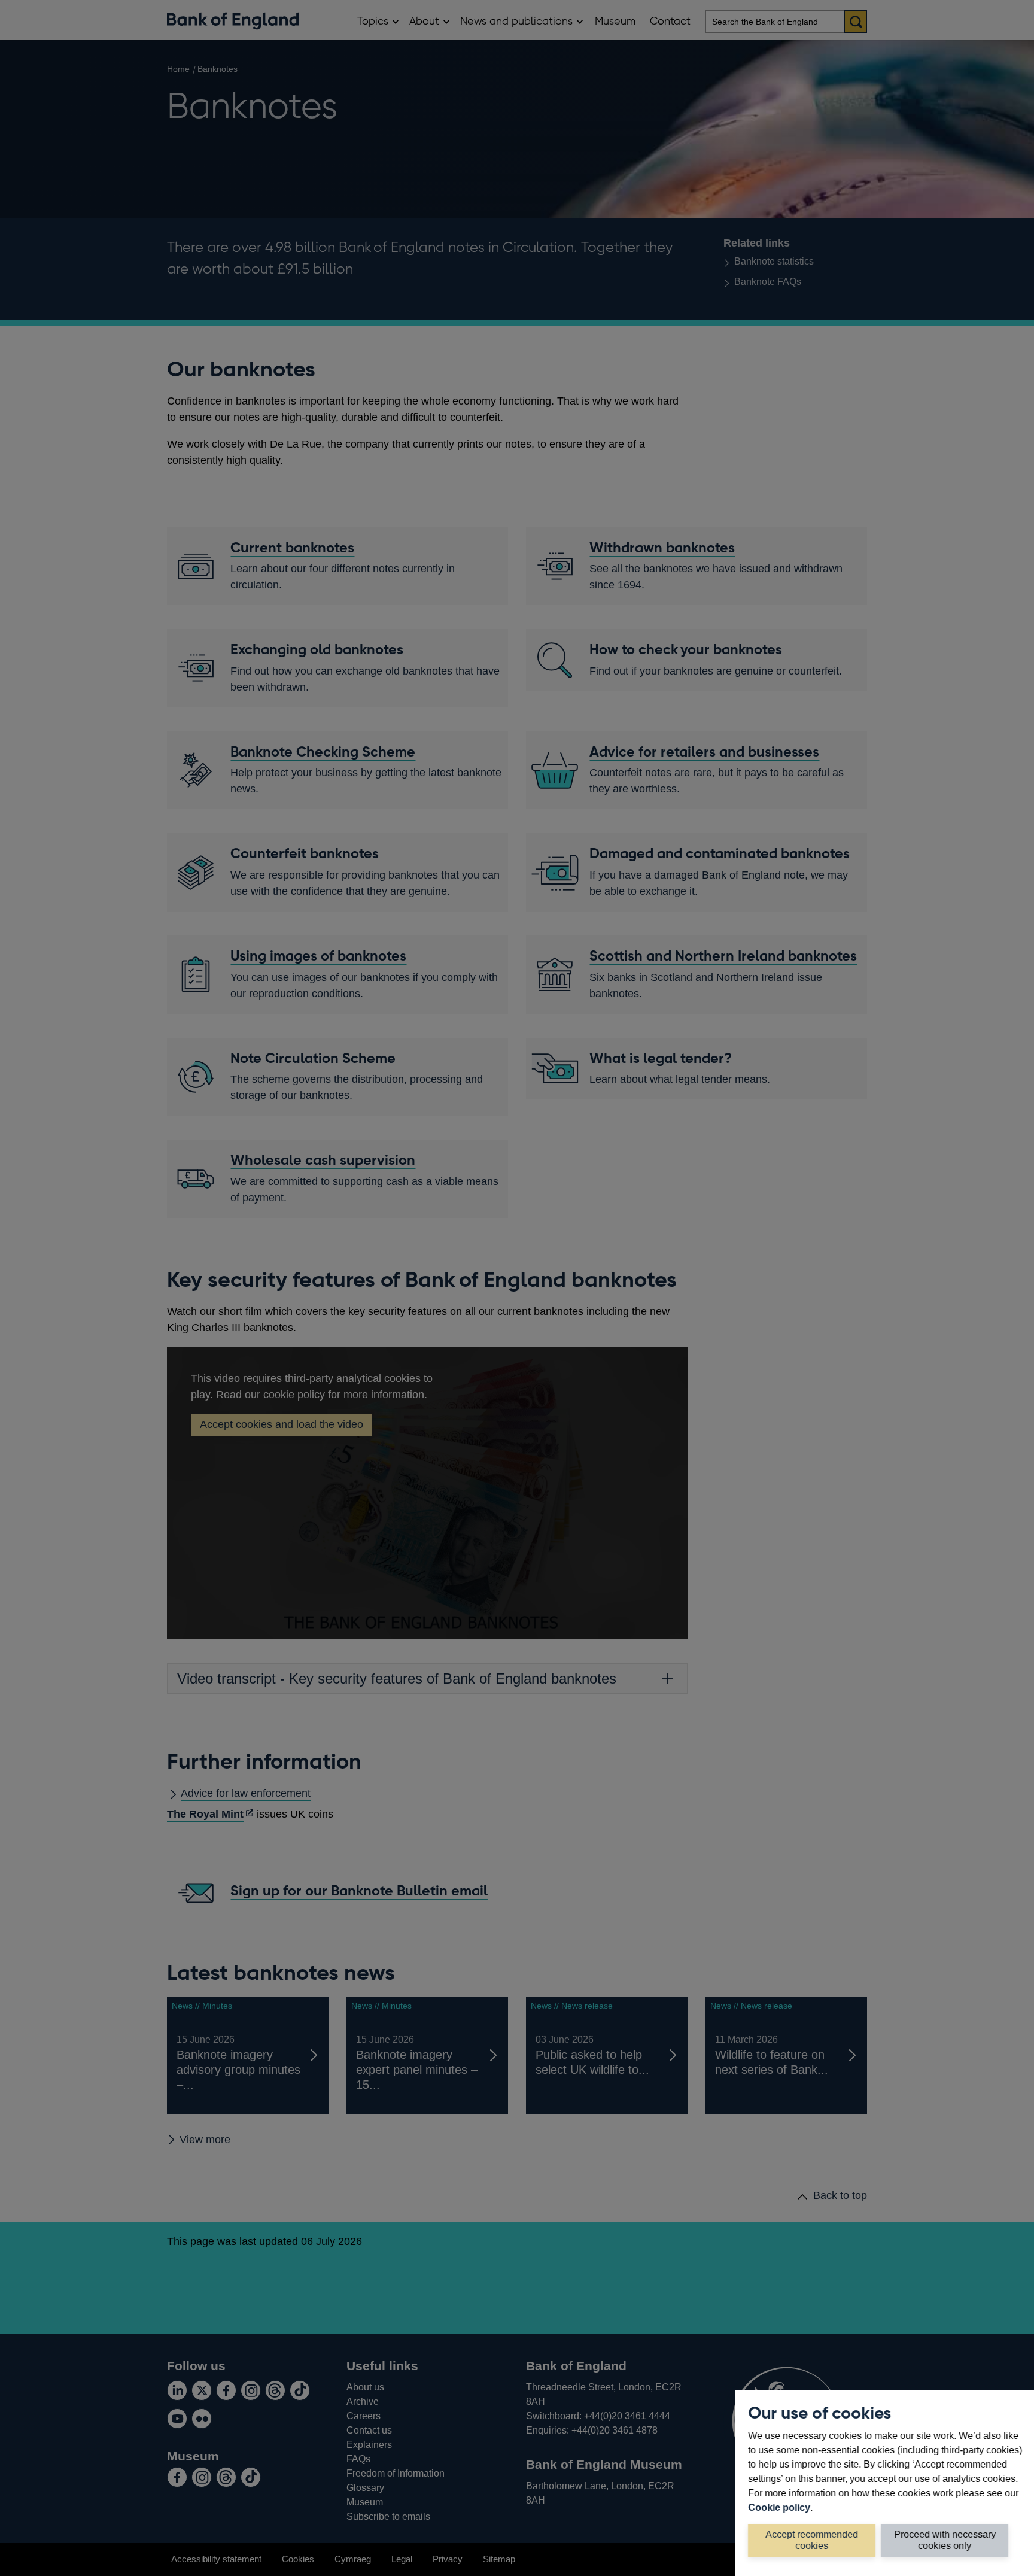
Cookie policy (779, 2507)
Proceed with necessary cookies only (945, 2540)
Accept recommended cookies (812, 2540)
